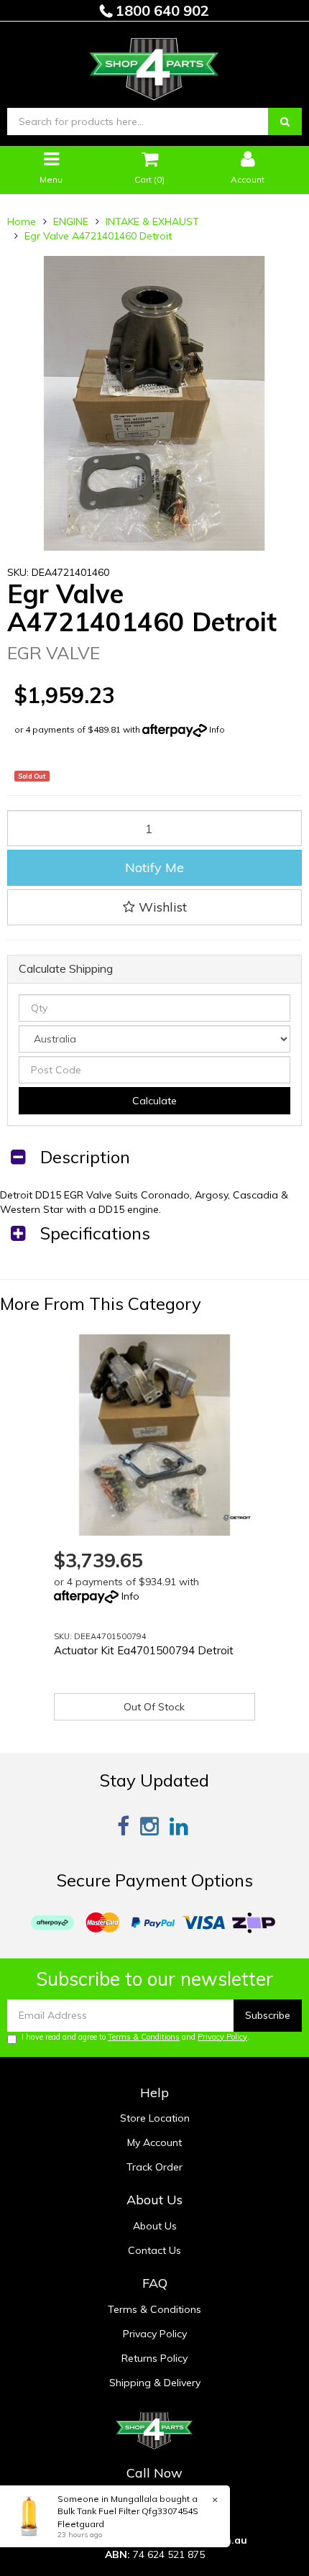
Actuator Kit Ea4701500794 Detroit (144, 1650)
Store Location (155, 2118)
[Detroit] (237, 1518)
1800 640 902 (161, 10)
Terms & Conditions (144, 2037)
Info (217, 729)
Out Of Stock (154, 1707)
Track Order (154, 2167)
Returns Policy (154, 2358)
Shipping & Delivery (155, 2383)
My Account (154, 2142)
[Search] (285, 122)
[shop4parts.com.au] (154, 65)
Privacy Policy (222, 2037)
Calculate (154, 1101)
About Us (155, 2226)
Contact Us (154, 2250)
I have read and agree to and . (135, 2037)
